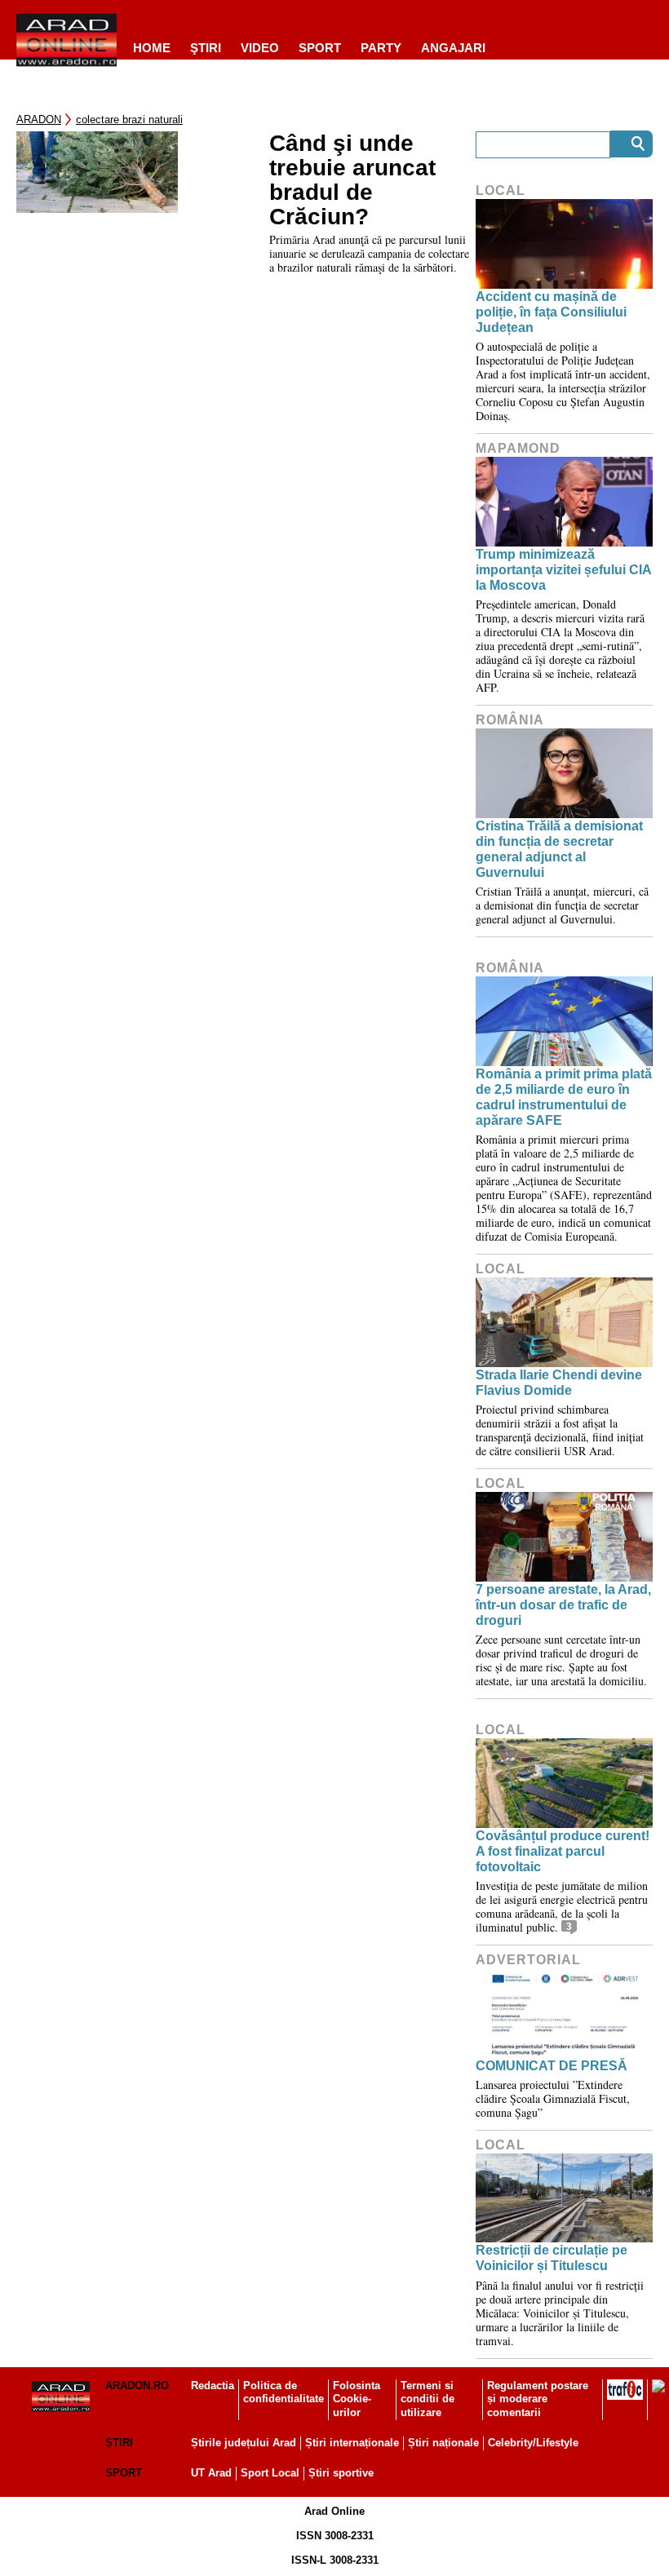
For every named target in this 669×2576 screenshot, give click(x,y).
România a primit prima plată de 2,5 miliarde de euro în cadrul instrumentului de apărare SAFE (564, 1098)
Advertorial (528, 1960)
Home (152, 48)
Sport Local (270, 2473)
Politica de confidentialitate (284, 2392)
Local (501, 190)
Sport (320, 48)
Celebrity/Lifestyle (533, 2443)
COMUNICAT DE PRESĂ (552, 2066)
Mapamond (518, 448)
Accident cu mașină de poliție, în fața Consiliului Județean (551, 312)
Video (260, 48)
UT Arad (211, 2473)
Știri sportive (341, 2473)
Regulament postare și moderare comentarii (538, 2399)
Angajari (453, 48)
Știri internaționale (352, 2443)
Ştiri (206, 48)
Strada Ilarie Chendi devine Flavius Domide (559, 1383)
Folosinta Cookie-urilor (357, 2399)
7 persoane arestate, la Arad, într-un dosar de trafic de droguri (563, 1605)
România (510, 720)
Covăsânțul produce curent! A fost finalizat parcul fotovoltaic (563, 1851)
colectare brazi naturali (129, 120)
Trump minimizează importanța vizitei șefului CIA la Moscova (563, 570)
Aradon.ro (137, 2386)
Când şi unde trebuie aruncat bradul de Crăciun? (352, 180)
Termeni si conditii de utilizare (428, 2399)
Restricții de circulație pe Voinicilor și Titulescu (552, 2258)
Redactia (213, 2386)
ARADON (39, 120)
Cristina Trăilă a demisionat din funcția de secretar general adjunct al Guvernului (559, 850)
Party (381, 48)
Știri (119, 2443)
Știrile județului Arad (244, 2443)
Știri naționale (443, 2443)
